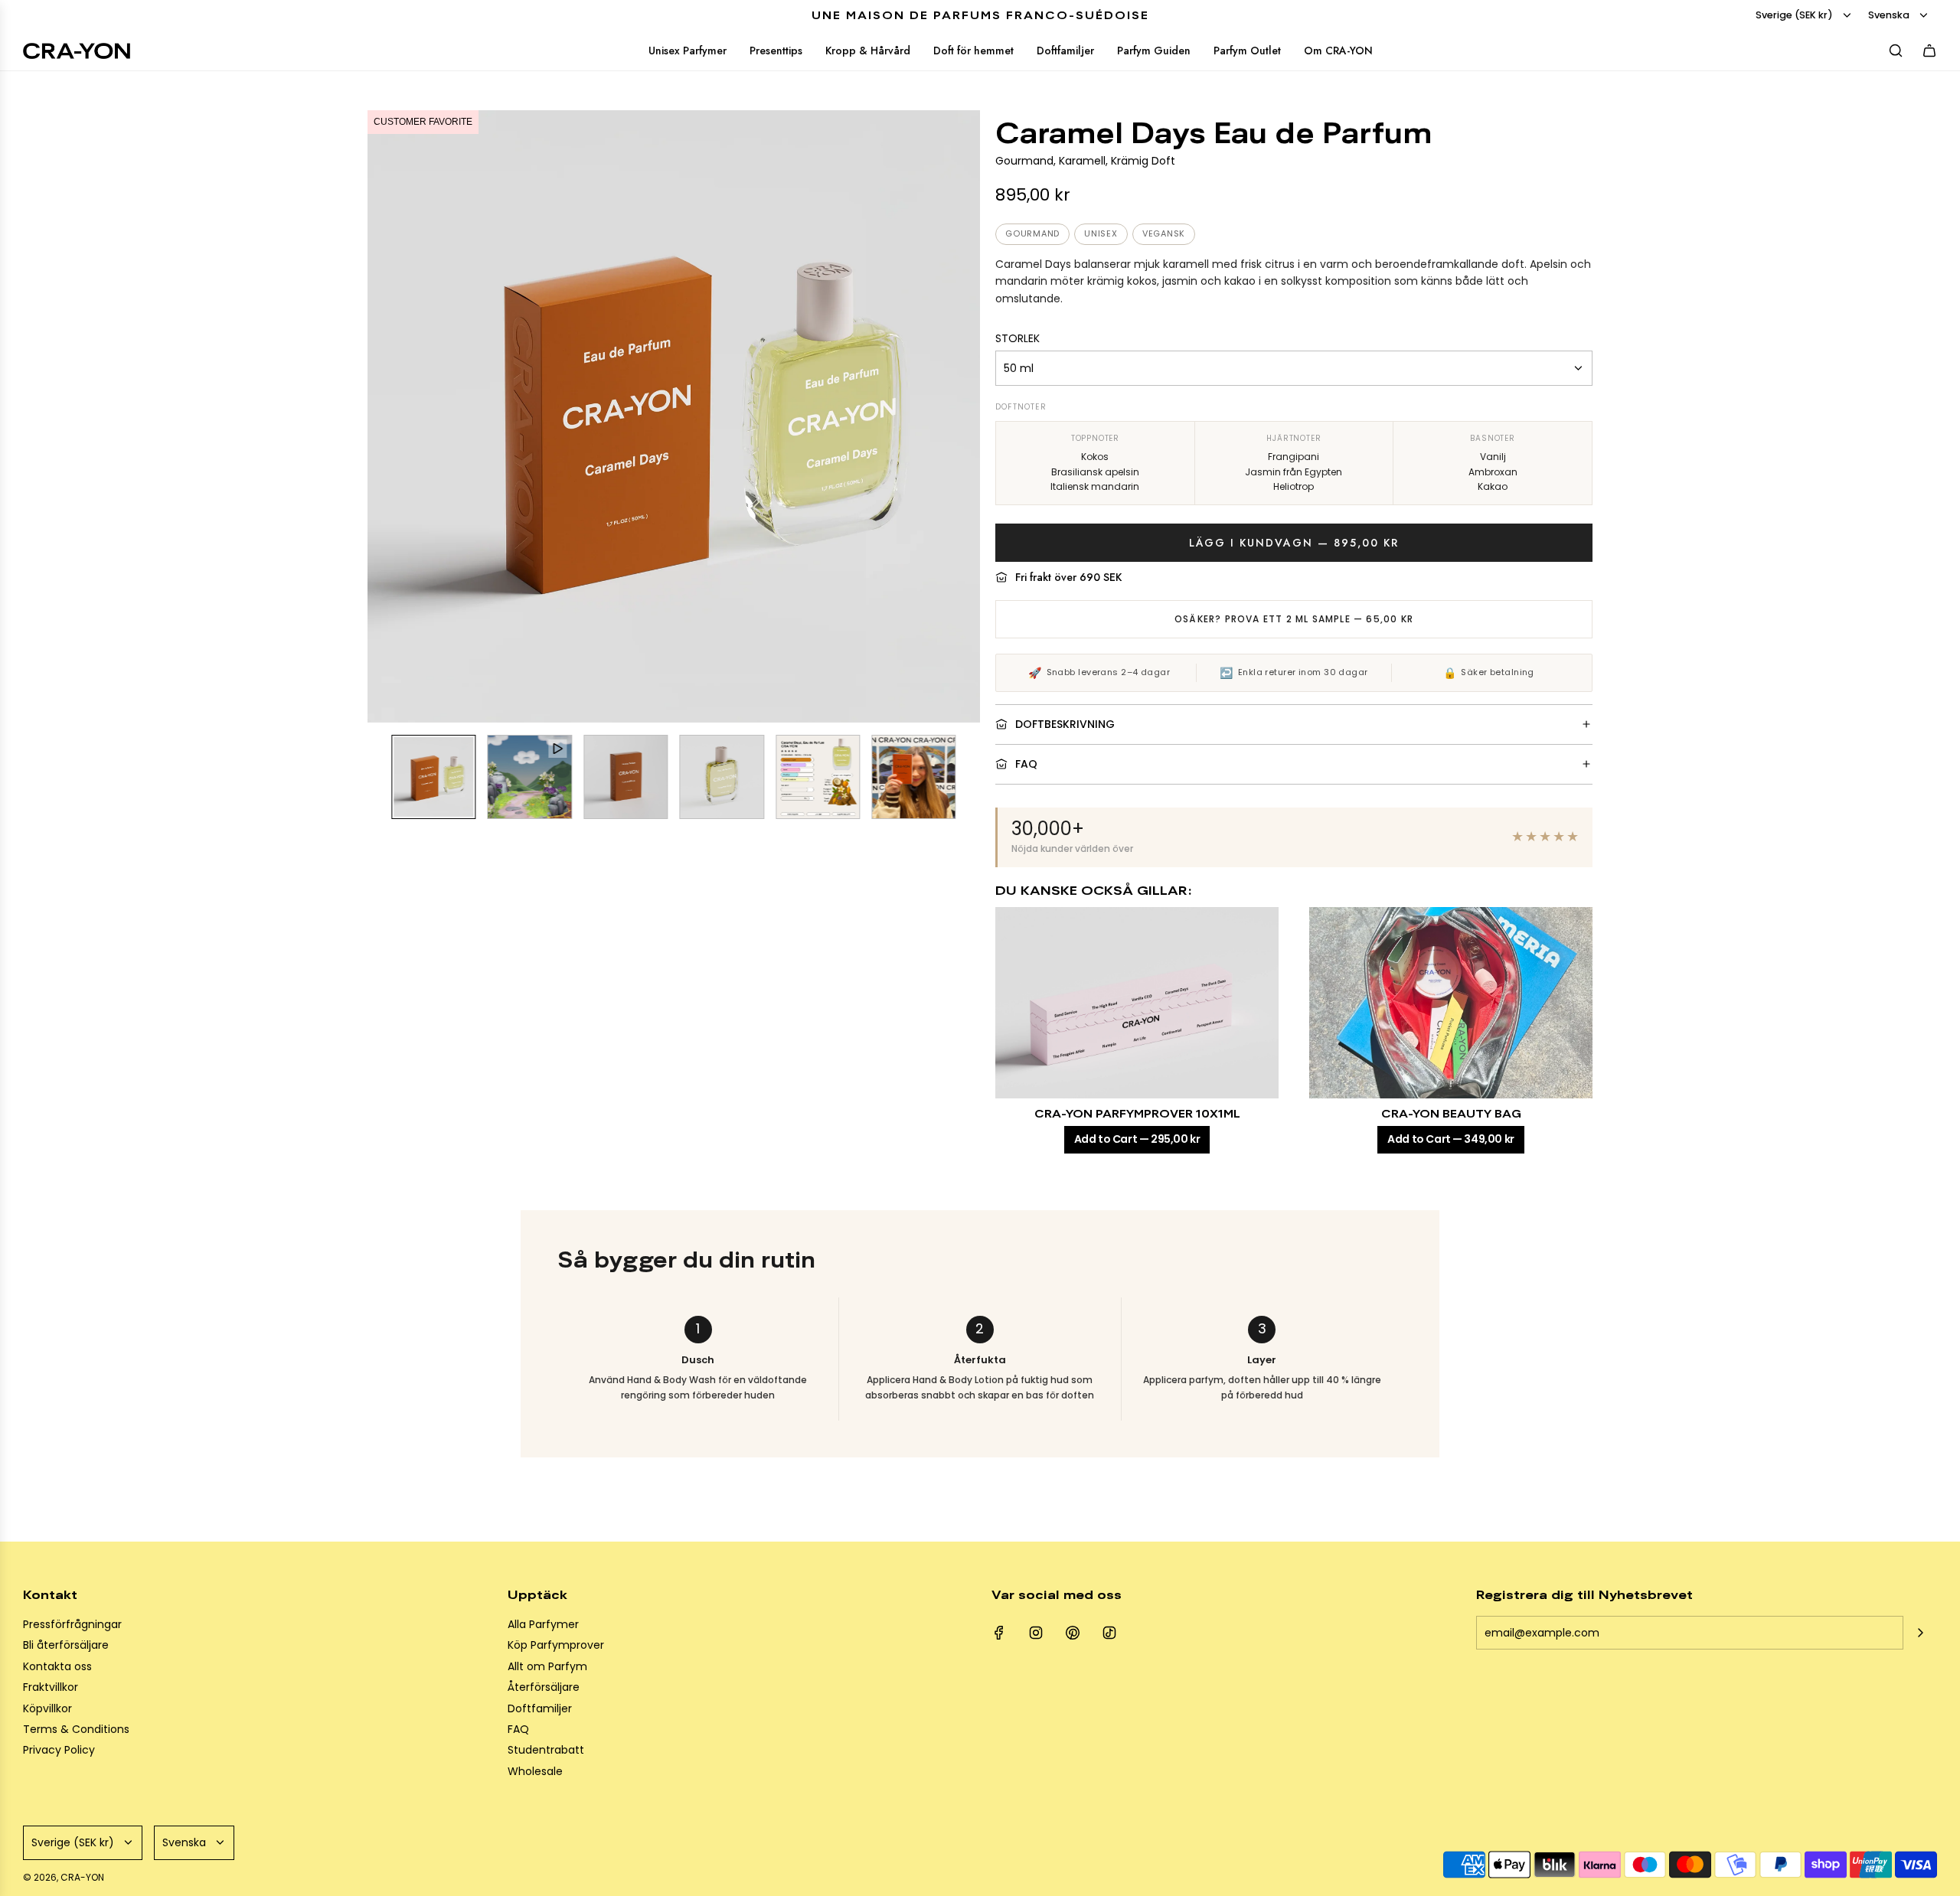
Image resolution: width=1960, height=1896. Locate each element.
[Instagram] (1036, 1633)
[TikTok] (1109, 1633)
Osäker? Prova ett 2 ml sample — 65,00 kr (1294, 619)
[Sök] (1896, 51)
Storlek (1018, 338)
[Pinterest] (1073, 1633)
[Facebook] (999, 1633)
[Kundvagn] (1929, 51)
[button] (380, 416)
